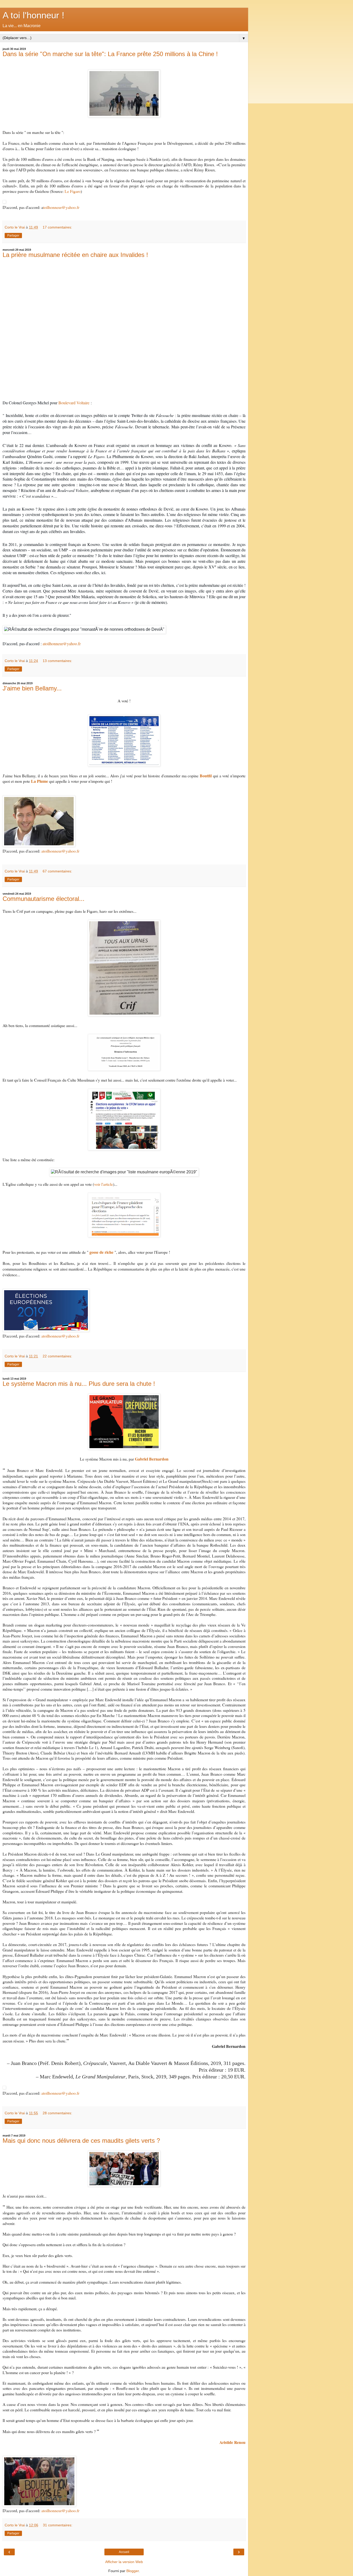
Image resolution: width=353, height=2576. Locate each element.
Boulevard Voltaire (74, 403)
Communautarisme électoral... (44, 899)
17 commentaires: (57, 227)
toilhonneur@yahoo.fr (61, 207)
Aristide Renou (232, 2442)
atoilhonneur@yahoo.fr (62, 644)
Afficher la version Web (124, 2562)
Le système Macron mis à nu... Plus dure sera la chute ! (79, 1384)
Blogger (133, 2571)
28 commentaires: (57, 2113)
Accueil (124, 2552)
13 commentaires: (57, 661)
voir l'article (103, 1184)
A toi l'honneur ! (33, 15)
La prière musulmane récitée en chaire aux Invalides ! (75, 255)
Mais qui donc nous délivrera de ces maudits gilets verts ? (81, 2141)
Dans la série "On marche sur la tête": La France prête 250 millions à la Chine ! (110, 54)
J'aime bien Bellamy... (32, 688)
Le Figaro (73, 191)
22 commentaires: (57, 1356)
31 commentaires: (58, 2525)
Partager (13, 235)
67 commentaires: (57, 871)
